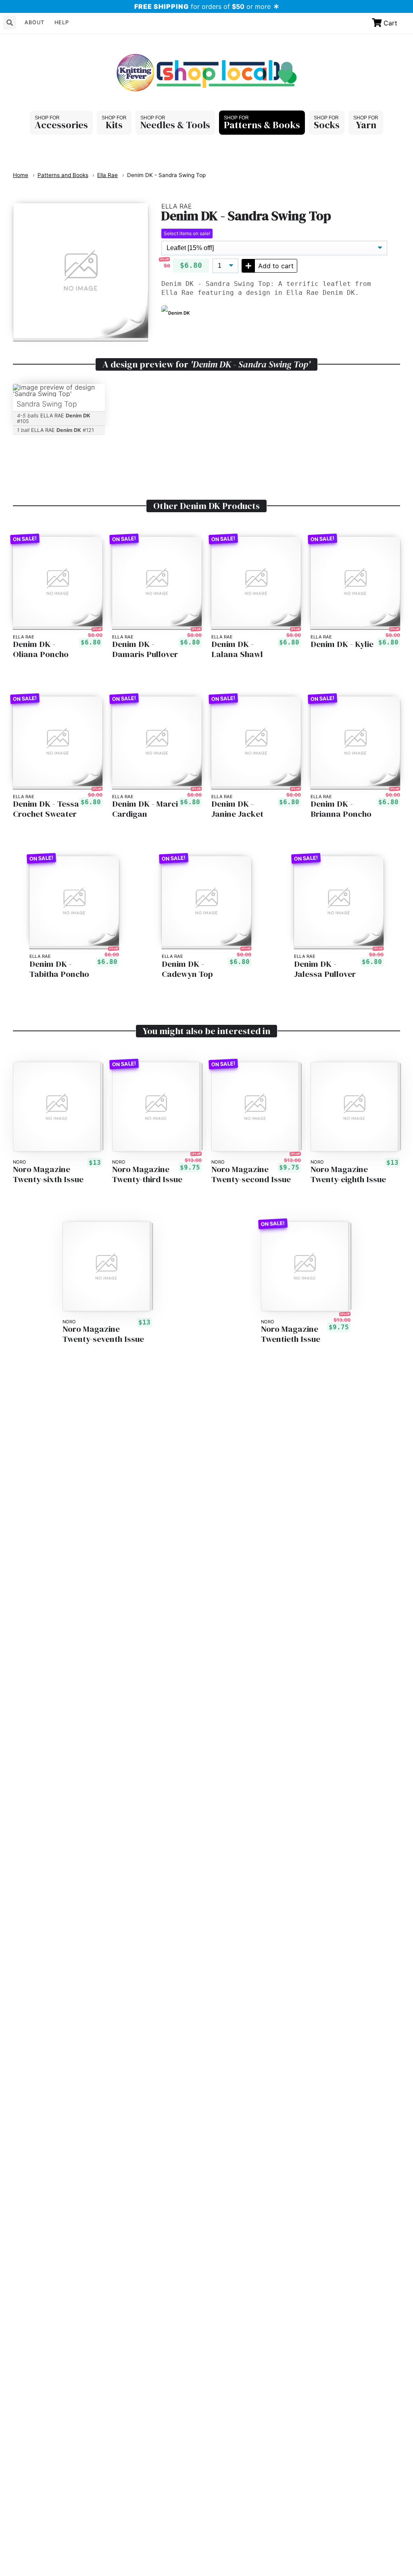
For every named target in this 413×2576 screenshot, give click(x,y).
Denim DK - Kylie (342, 644)
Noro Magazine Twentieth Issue (291, 1334)
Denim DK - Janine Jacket (237, 809)
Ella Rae (107, 175)
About (34, 22)
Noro (20, 1162)
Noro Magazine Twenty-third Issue (147, 1174)
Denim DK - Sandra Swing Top (166, 175)
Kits (114, 125)
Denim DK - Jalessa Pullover (325, 969)
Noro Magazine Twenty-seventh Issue (103, 1334)
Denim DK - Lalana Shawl (237, 649)
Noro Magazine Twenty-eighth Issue (348, 1174)
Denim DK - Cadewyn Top (187, 969)
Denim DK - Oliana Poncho (41, 649)
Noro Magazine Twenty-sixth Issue (48, 1174)
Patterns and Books (63, 175)
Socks (327, 125)
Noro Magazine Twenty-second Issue (251, 1174)
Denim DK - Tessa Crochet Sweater (46, 809)
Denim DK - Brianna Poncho (341, 809)
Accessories (61, 125)
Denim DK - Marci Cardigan (145, 809)
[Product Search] (10, 23)
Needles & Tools (175, 125)
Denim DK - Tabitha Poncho (59, 969)
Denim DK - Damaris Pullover (145, 649)
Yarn (366, 125)
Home (21, 175)
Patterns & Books (262, 125)
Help (62, 22)
